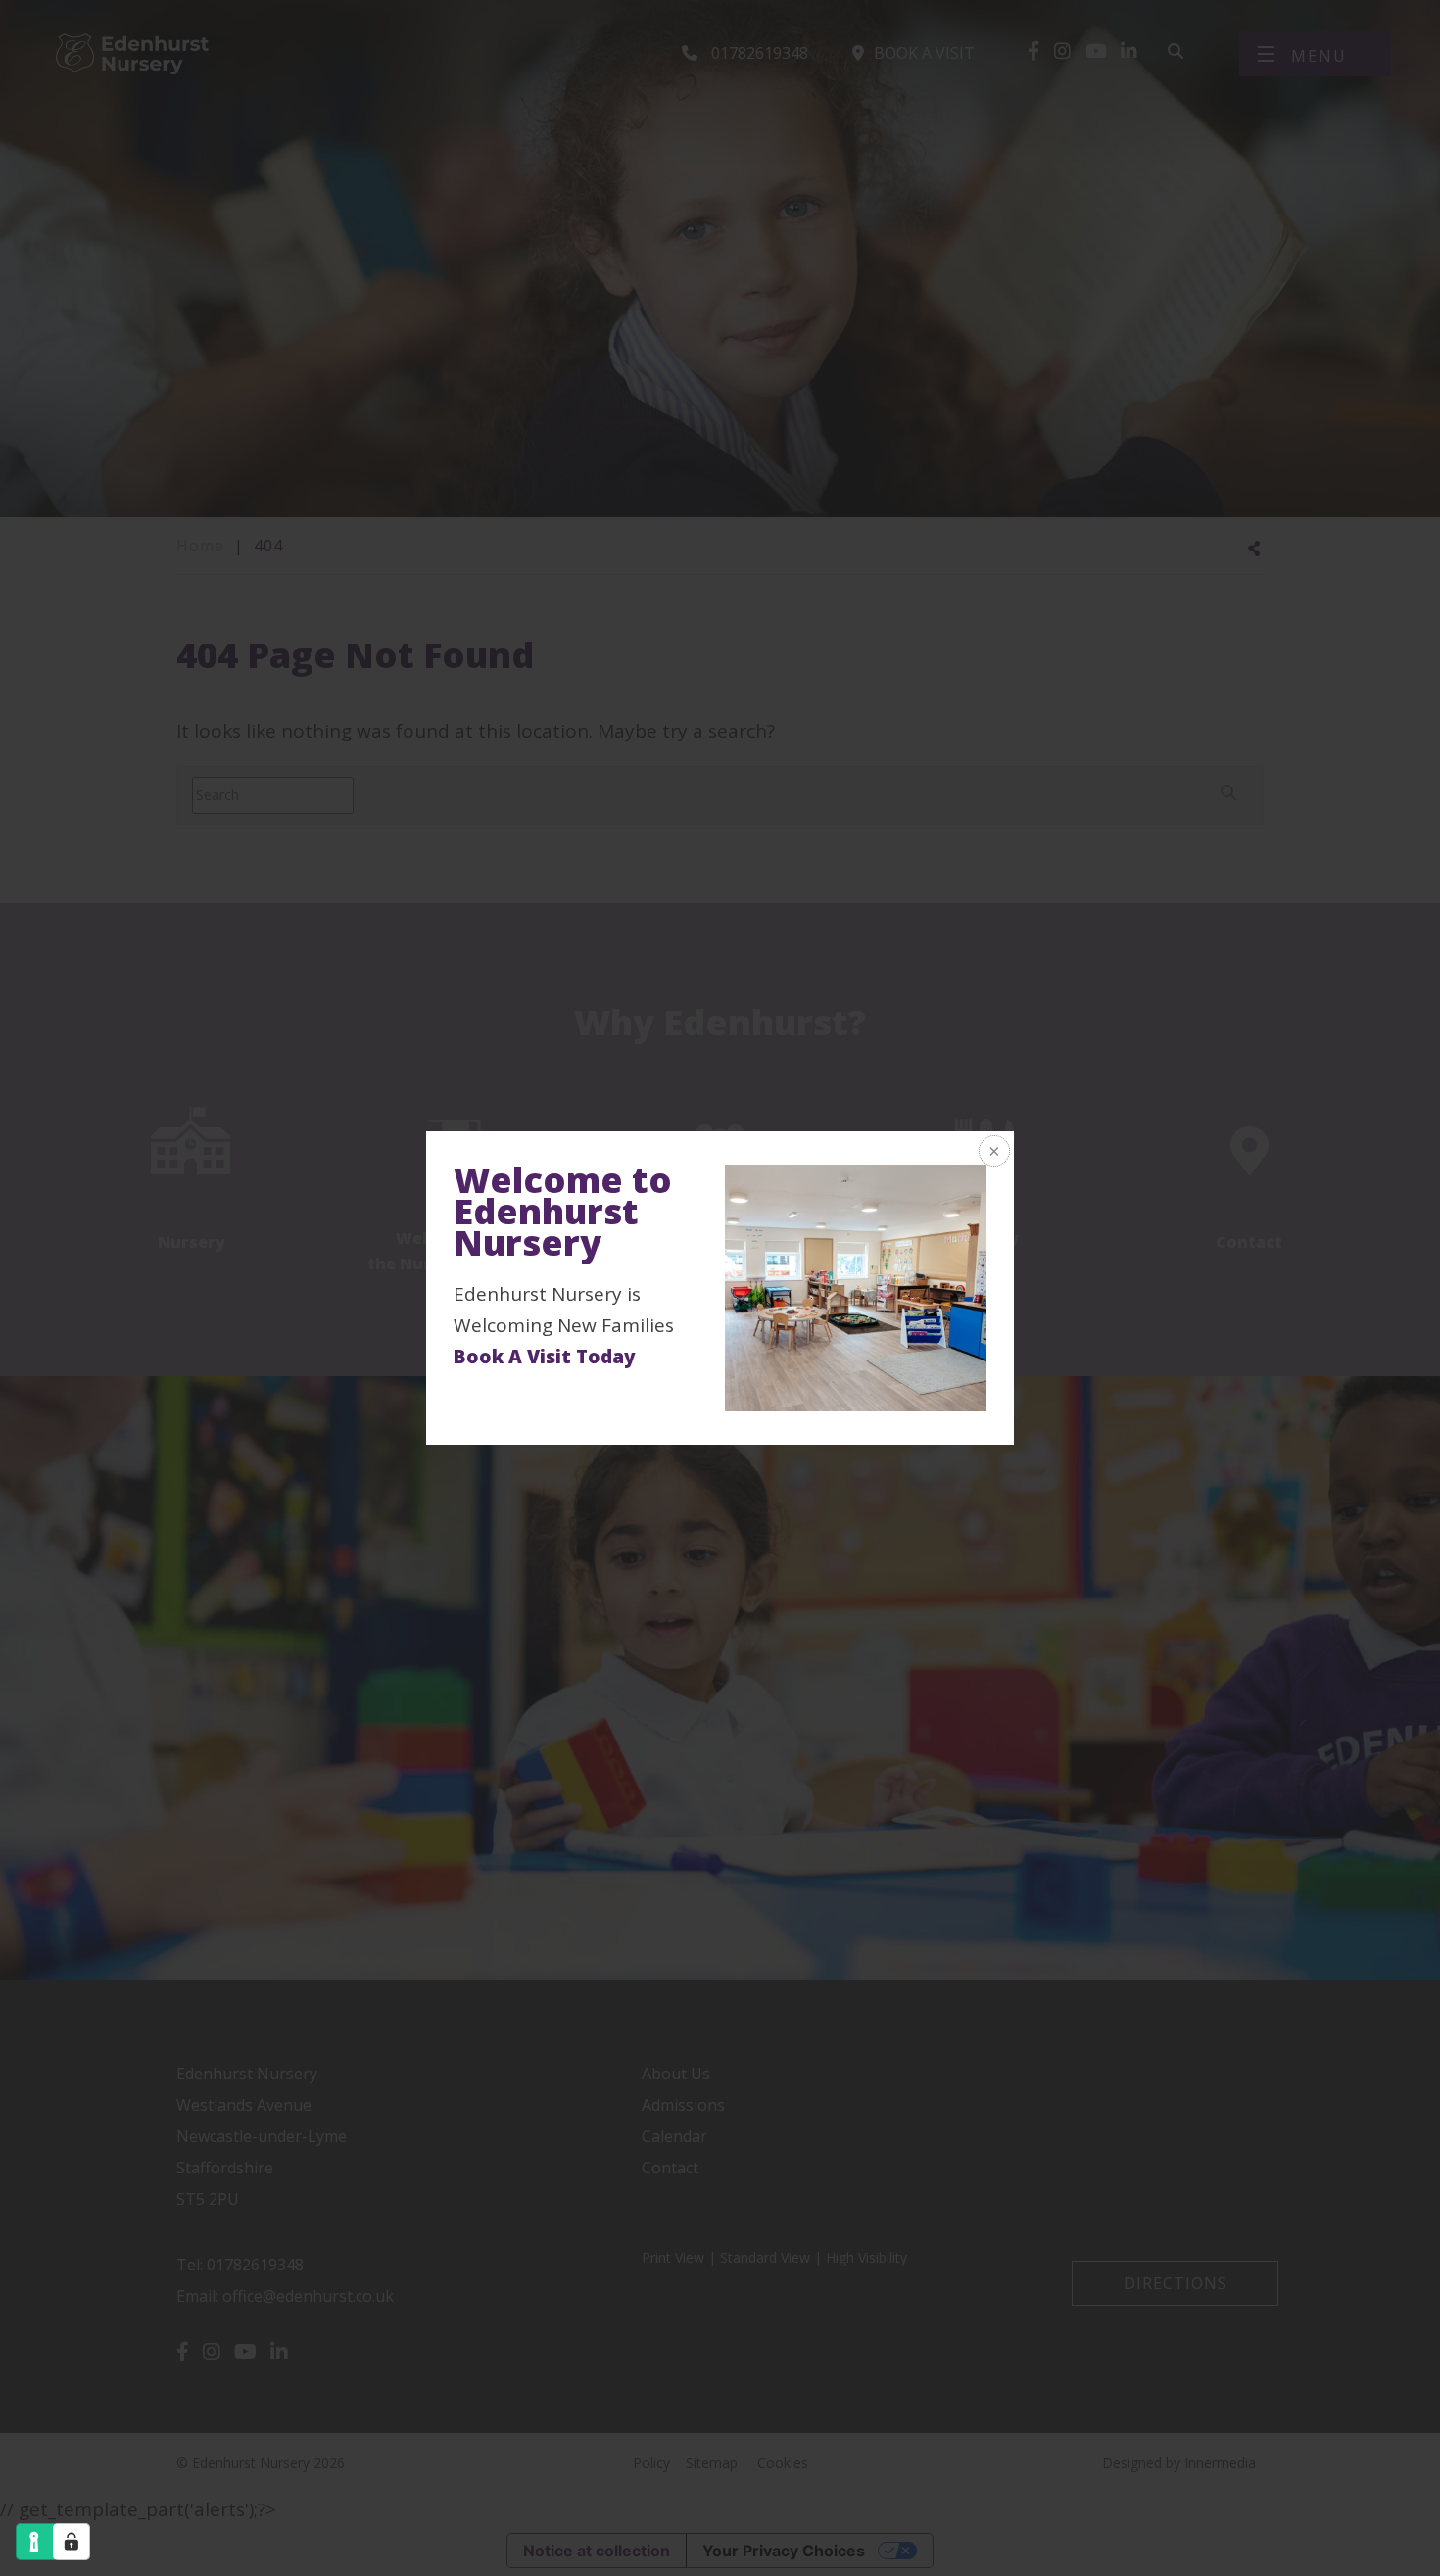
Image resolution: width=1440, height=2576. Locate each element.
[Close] (992, 1153)
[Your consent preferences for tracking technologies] (72, 2542)
